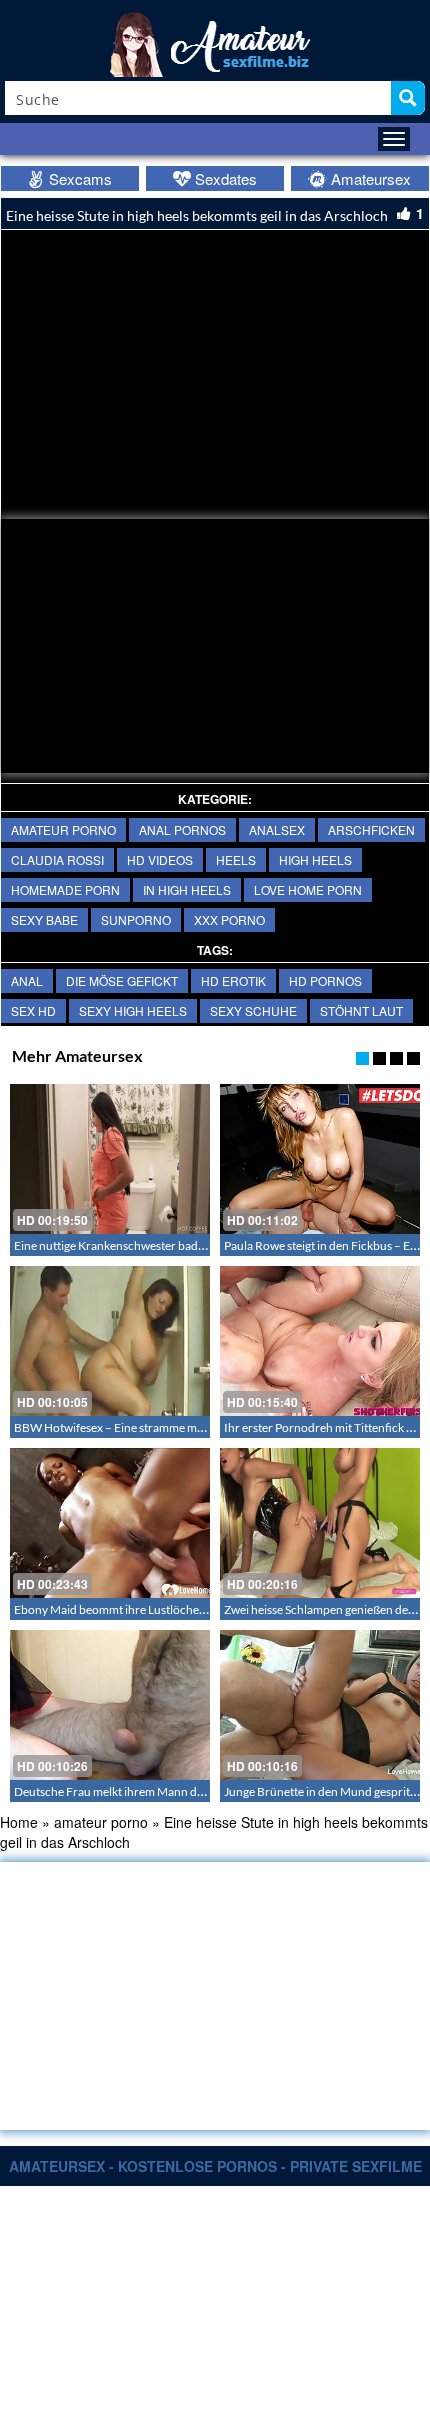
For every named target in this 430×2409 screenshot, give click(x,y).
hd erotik (233, 980)
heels (236, 859)
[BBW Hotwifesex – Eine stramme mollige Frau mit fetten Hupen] (110, 1341)
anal (27, 980)
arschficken (371, 829)
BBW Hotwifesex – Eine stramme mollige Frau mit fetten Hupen (178, 1427)
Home (19, 1822)
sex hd (33, 1010)
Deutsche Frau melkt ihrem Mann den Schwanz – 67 (149, 1791)
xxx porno (229, 919)
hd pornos (325, 980)
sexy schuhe (253, 1010)
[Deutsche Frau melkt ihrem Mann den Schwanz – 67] (110, 1705)
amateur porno (63, 829)
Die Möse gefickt (122, 980)
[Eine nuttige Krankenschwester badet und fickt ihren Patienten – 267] (110, 1159)
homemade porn (65, 889)
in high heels (187, 889)
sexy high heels (133, 1010)
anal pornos (182, 829)
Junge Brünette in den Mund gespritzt (322, 1791)
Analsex (277, 829)
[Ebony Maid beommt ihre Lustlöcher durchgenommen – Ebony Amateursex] (110, 1523)
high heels (315, 859)
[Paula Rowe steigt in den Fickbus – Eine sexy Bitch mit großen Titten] (320, 1159)
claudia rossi (57, 859)
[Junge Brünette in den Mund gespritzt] (320, 1705)
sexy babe (44, 919)
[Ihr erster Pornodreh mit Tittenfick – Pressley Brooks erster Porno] (320, 1341)
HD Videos (160, 859)
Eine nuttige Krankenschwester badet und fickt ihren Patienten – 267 (192, 1245)
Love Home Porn (308, 889)
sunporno (136, 919)
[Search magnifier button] (408, 98)
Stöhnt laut (361, 1010)
